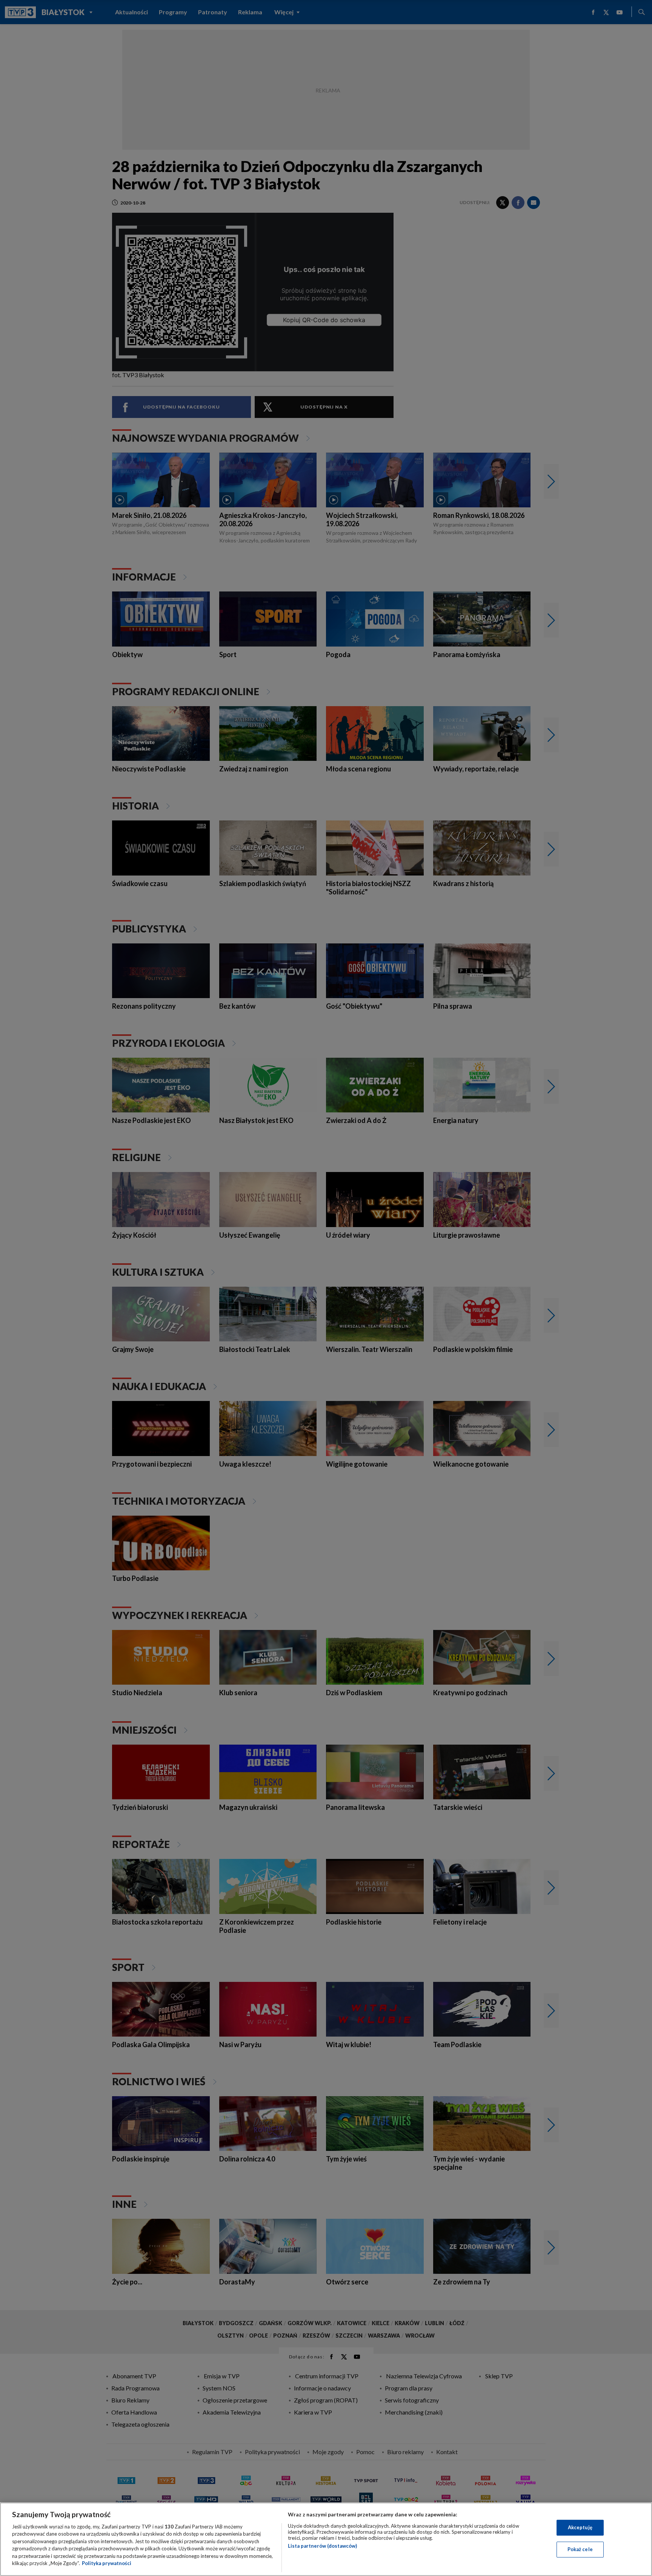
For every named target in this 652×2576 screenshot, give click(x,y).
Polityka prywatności (107, 2563)
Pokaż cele (580, 2549)
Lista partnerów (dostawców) (322, 2546)
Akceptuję (580, 2527)
